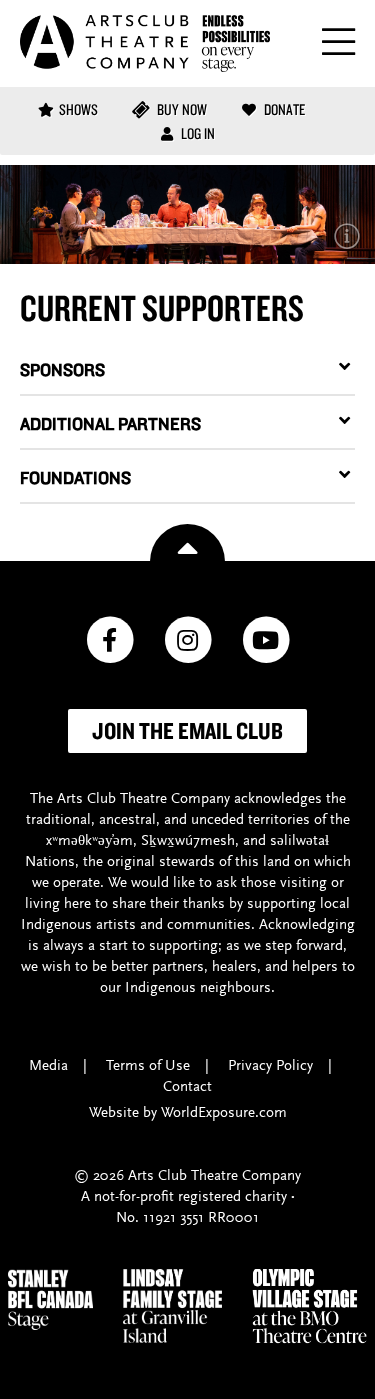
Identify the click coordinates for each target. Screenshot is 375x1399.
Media (48, 1066)
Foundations (75, 477)
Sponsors (62, 369)
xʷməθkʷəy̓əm (89, 841)
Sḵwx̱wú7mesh (188, 841)
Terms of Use (148, 1066)
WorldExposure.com (224, 1113)
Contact (187, 1087)
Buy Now (180, 109)
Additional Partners (110, 423)
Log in (196, 133)
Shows (78, 109)
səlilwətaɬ (299, 841)
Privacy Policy (270, 1066)
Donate (283, 109)
